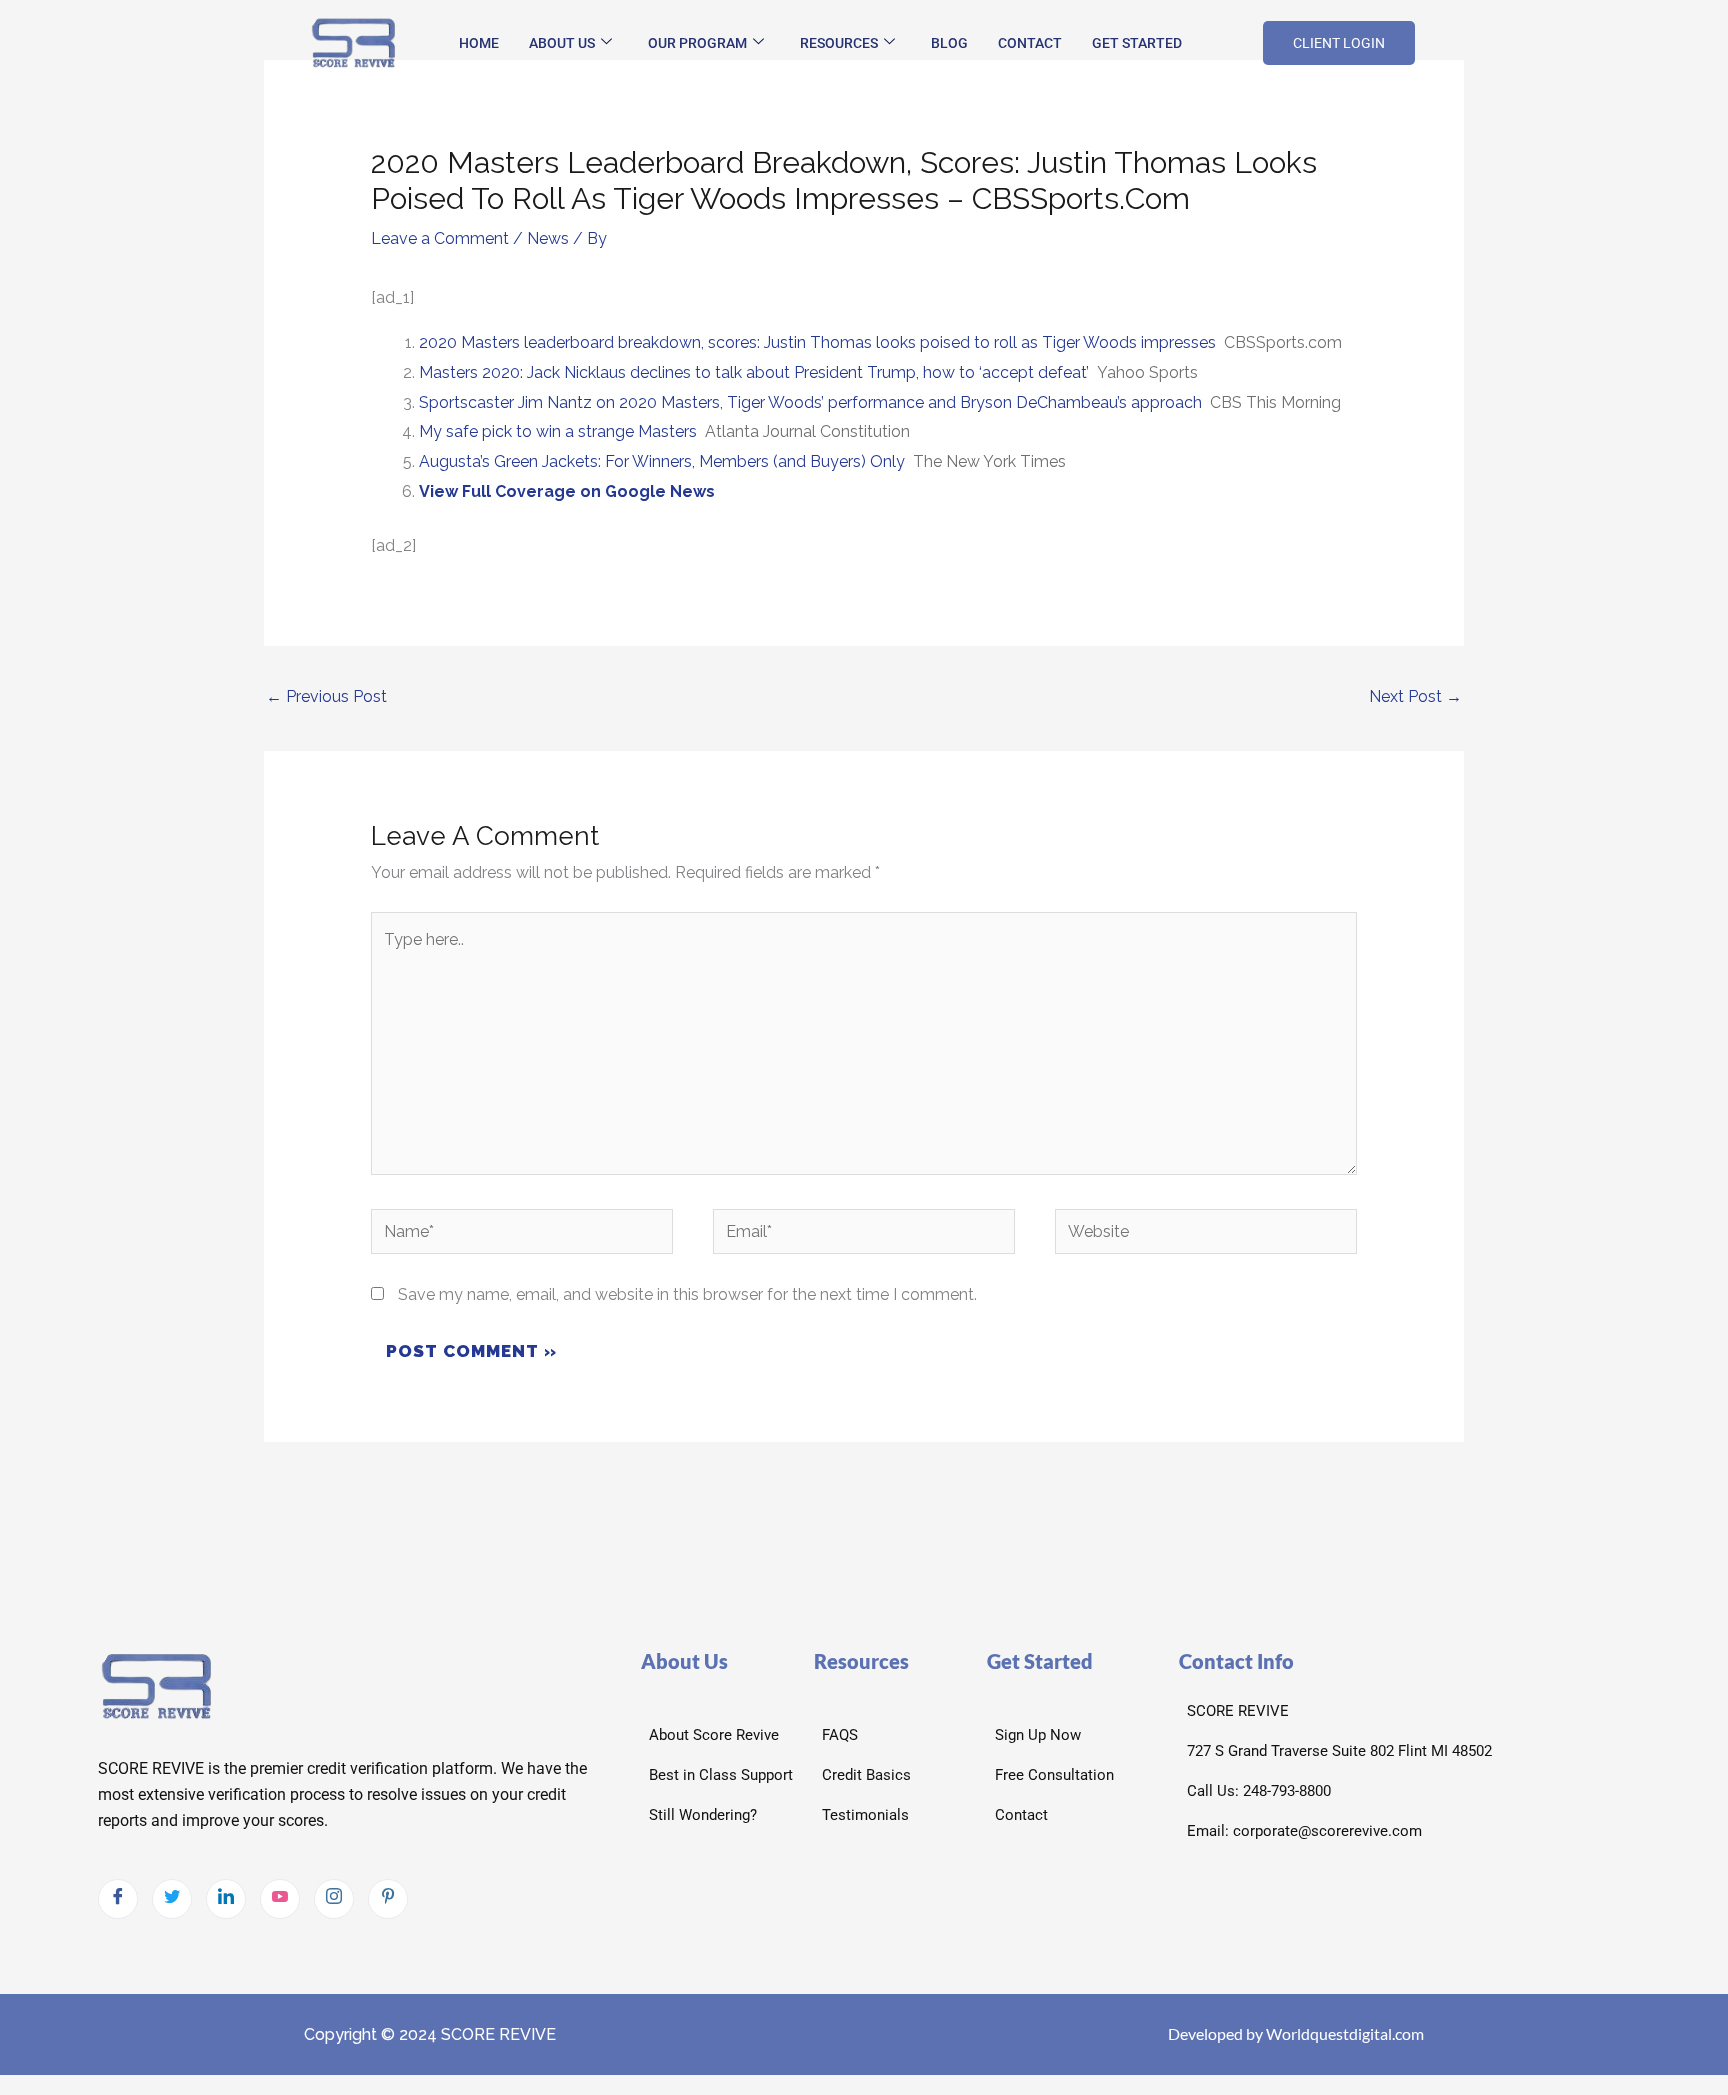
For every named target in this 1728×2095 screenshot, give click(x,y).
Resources (839, 43)
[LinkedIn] (226, 1899)
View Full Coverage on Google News (567, 491)
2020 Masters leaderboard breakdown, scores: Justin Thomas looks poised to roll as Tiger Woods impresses (817, 342)
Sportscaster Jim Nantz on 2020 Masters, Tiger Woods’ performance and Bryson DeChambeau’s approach (810, 402)
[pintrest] (388, 1899)
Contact (1030, 43)
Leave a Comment (440, 238)
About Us (562, 43)
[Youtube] (280, 1899)
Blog (949, 43)
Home (479, 43)
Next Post (1415, 696)
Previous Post (326, 696)
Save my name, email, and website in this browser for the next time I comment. (687, 1294)
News (548, 238)
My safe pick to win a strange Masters (558, 431)
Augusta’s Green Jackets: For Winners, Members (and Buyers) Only (662, 461)
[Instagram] (334, 1899)
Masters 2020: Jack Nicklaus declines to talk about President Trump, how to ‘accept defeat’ (754, 372)
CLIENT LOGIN (1339, 43)
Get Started (1137, 43)
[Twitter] (172, 1899)
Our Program (697, 43)
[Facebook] (118, 1899)
